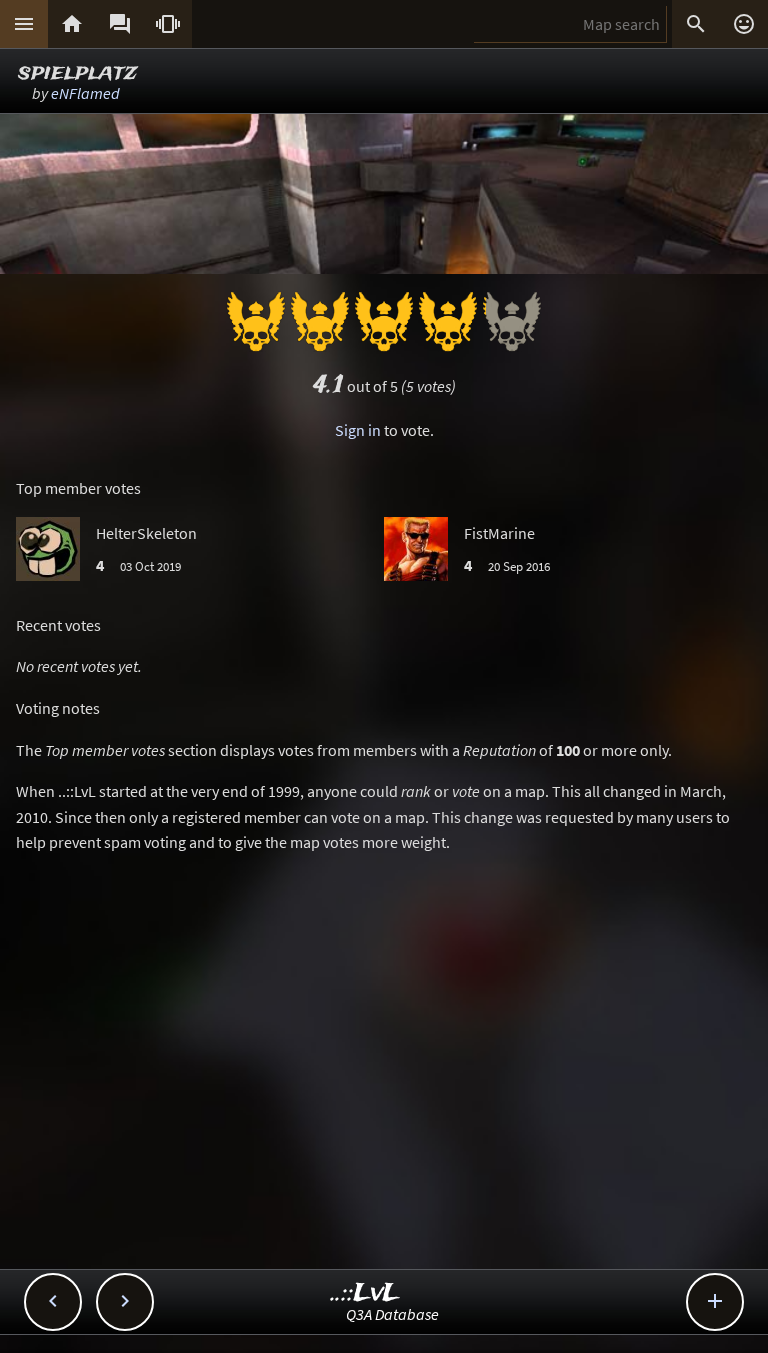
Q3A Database (392, 1314)
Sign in (358, 430)
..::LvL (365, 1293)
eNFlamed (85, 93)
